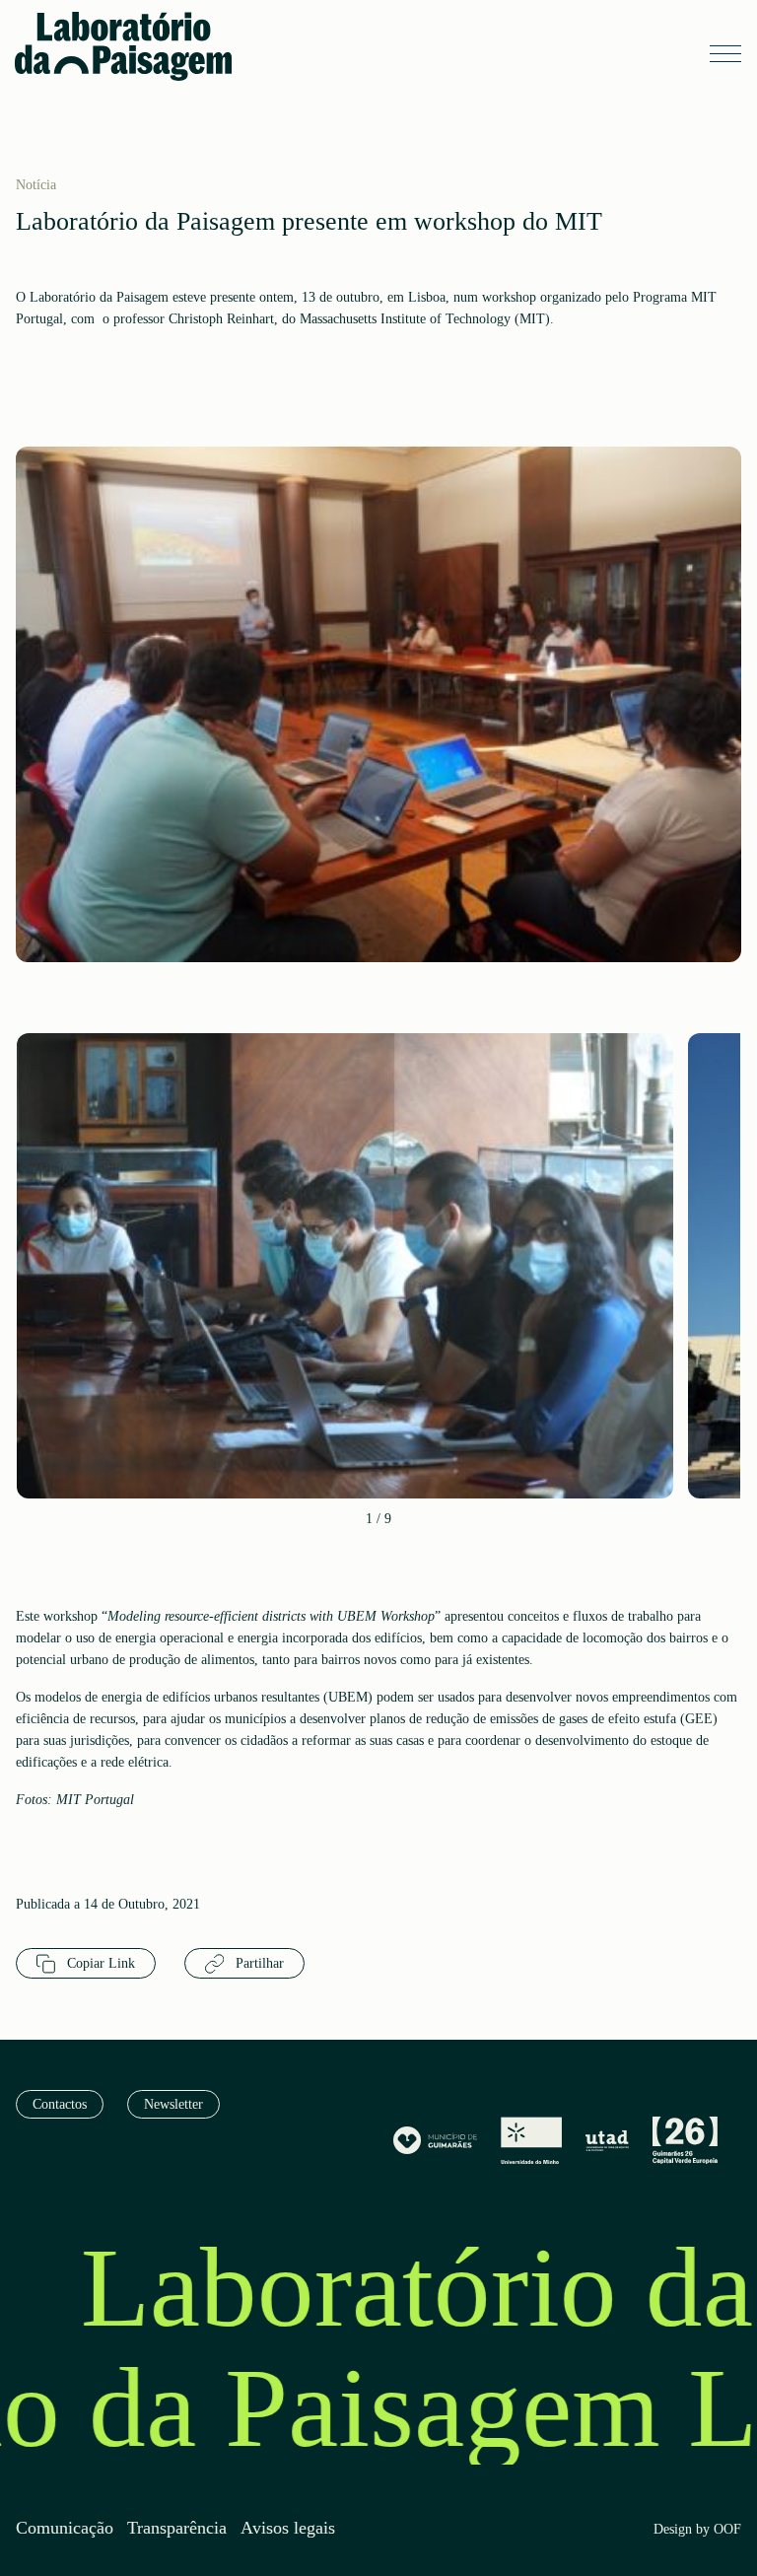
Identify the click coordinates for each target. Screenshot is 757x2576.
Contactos (60, 2104)
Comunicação (65, 2528)
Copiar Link (99, 1963)
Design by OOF (697, 2530)
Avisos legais (288, 2528)
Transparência (177, 2528)
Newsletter (173, 2104)
